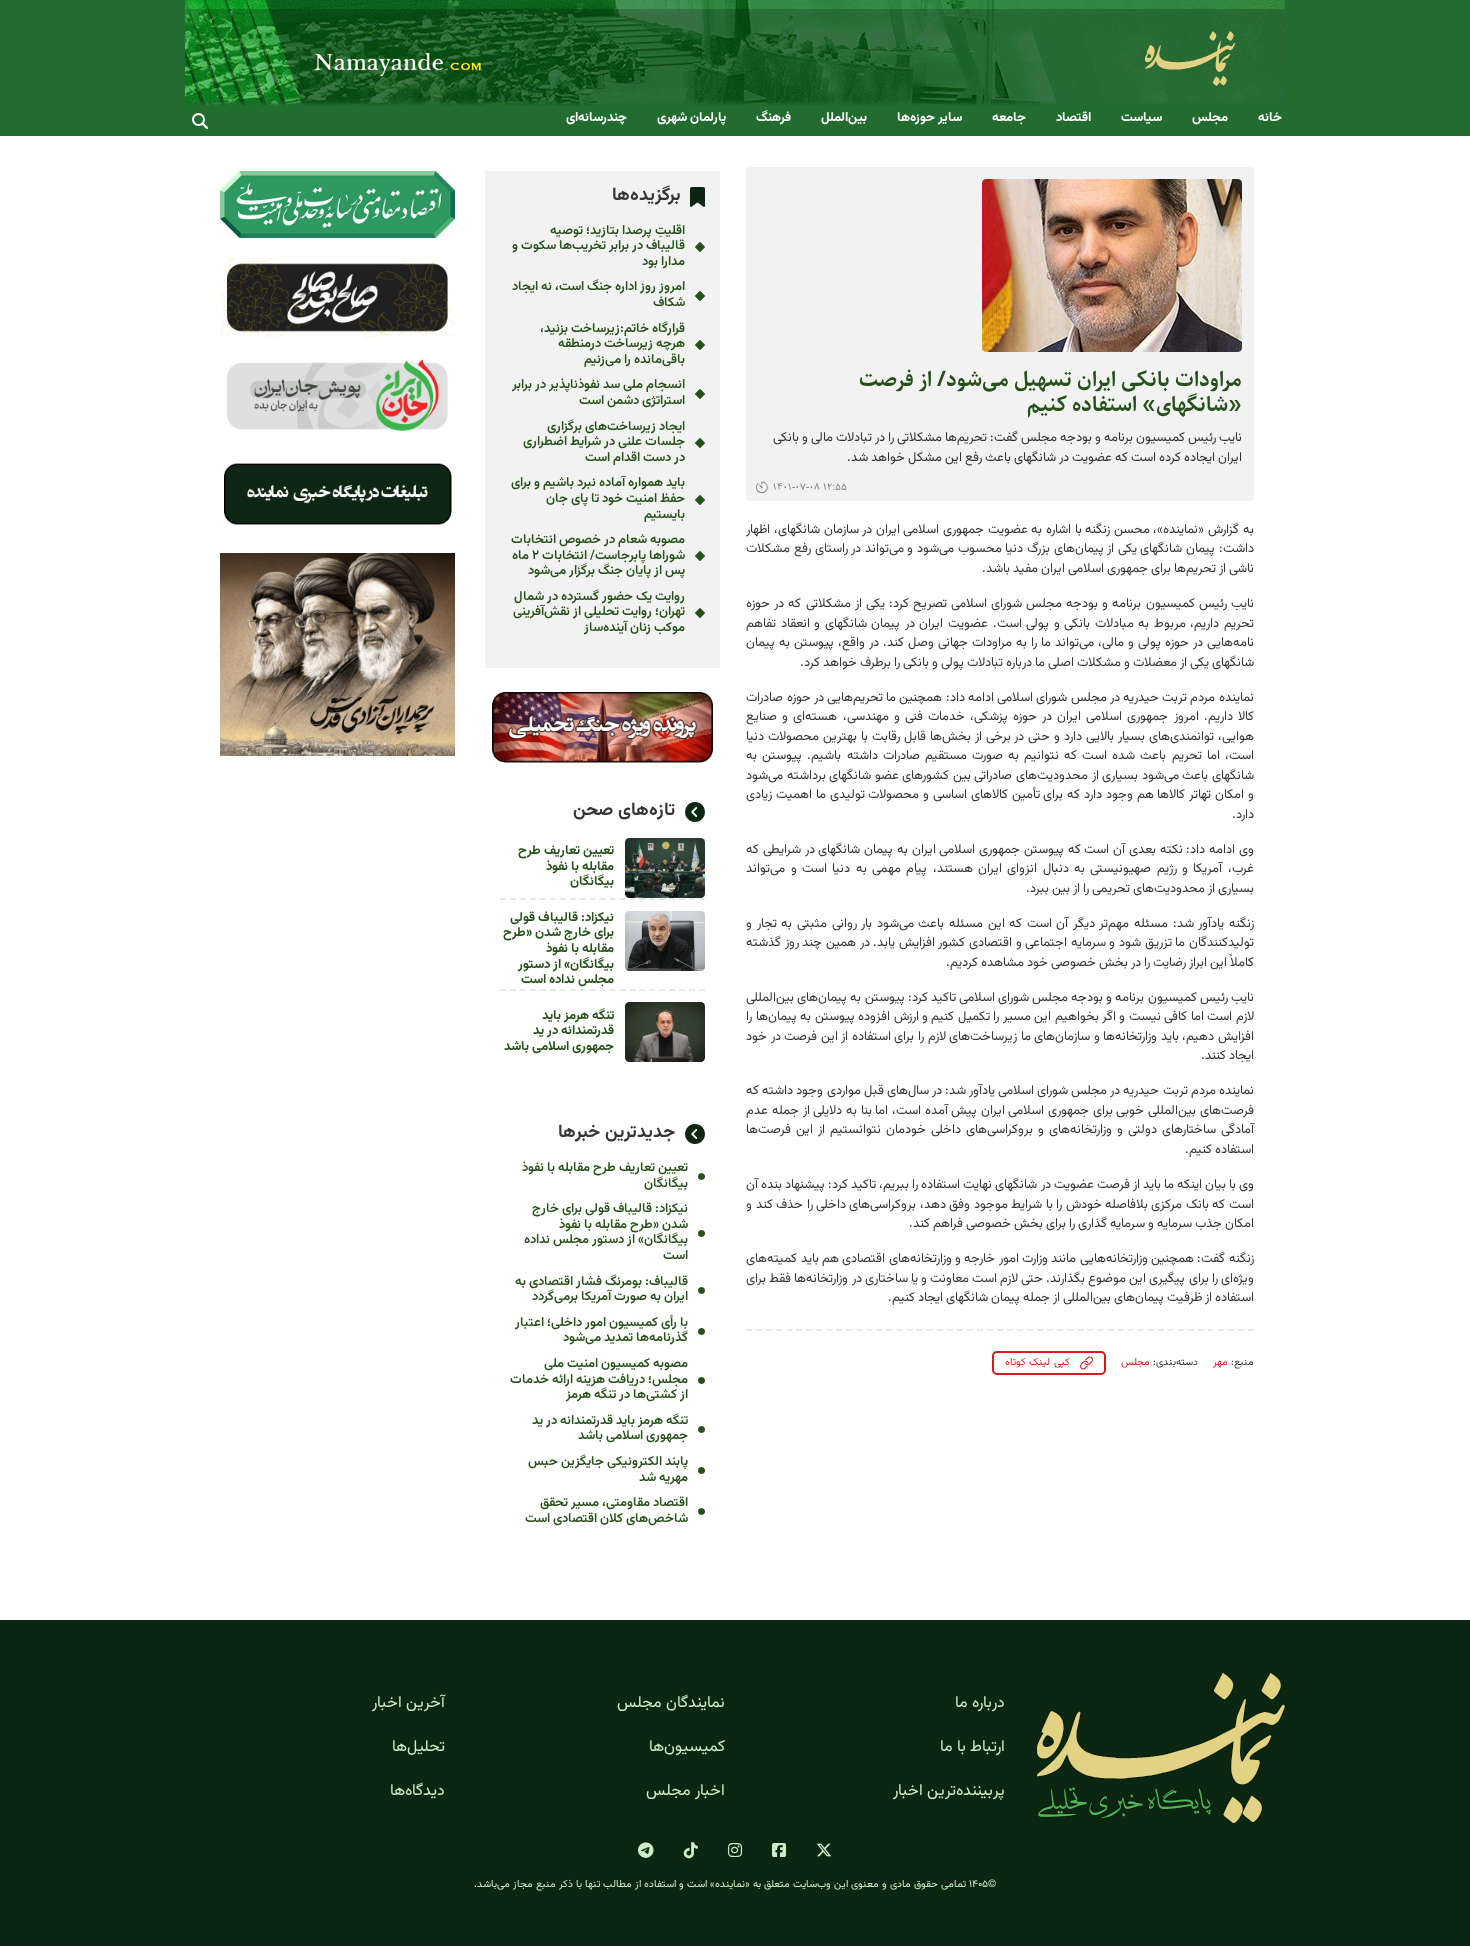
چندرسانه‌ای (596, 118)
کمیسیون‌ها (687, 1748)
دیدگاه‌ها (417, 1792)
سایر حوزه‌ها (929, 118)
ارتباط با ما (972, 1748)
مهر (1220, 1362)
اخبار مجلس (685, 1792)
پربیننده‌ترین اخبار (949, 1792)
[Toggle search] (200, 121)
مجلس (1210, 118)
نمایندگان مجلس (671, 1704)
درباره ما (980, 1704)
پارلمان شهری (691, 118)
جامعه (1009, 118)
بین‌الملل (844, 118)
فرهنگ (773, 118)
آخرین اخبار (408, 1704)
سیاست (1141, 118)
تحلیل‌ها (418, 1748)
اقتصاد (1073, 118)
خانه (1270, 118)
